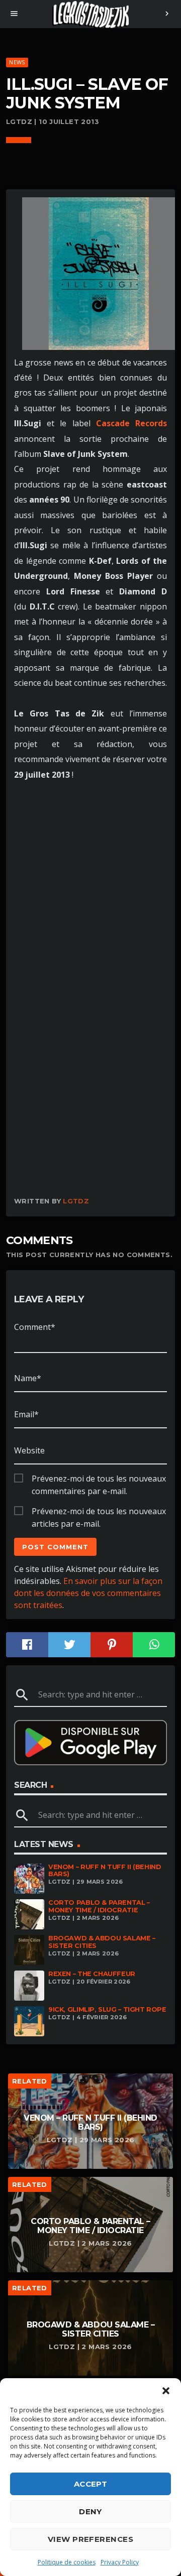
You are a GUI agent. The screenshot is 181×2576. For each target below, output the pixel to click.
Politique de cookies (67, 2562)
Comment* (35, 1327)
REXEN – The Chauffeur (92, 1974)
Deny (90, 2511)
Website (29, 1450)
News (17, 62)
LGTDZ (76, 1201)
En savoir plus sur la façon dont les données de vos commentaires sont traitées (88, 1593)
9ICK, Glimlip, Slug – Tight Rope (107, 2009)
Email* (26, 1414)
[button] (166, 2391)
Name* (28, 1378)
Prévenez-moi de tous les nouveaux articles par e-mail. (99, 1512)
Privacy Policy (120, 2562)
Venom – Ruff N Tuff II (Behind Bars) (105, 1871)
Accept (91, 2484)
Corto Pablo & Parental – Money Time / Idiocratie (99, 1906)
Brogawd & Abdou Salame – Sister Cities (102, 1942)
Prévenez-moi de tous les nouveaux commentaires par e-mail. (99, 1479)
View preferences (90, 2539)
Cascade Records (131, 423)
